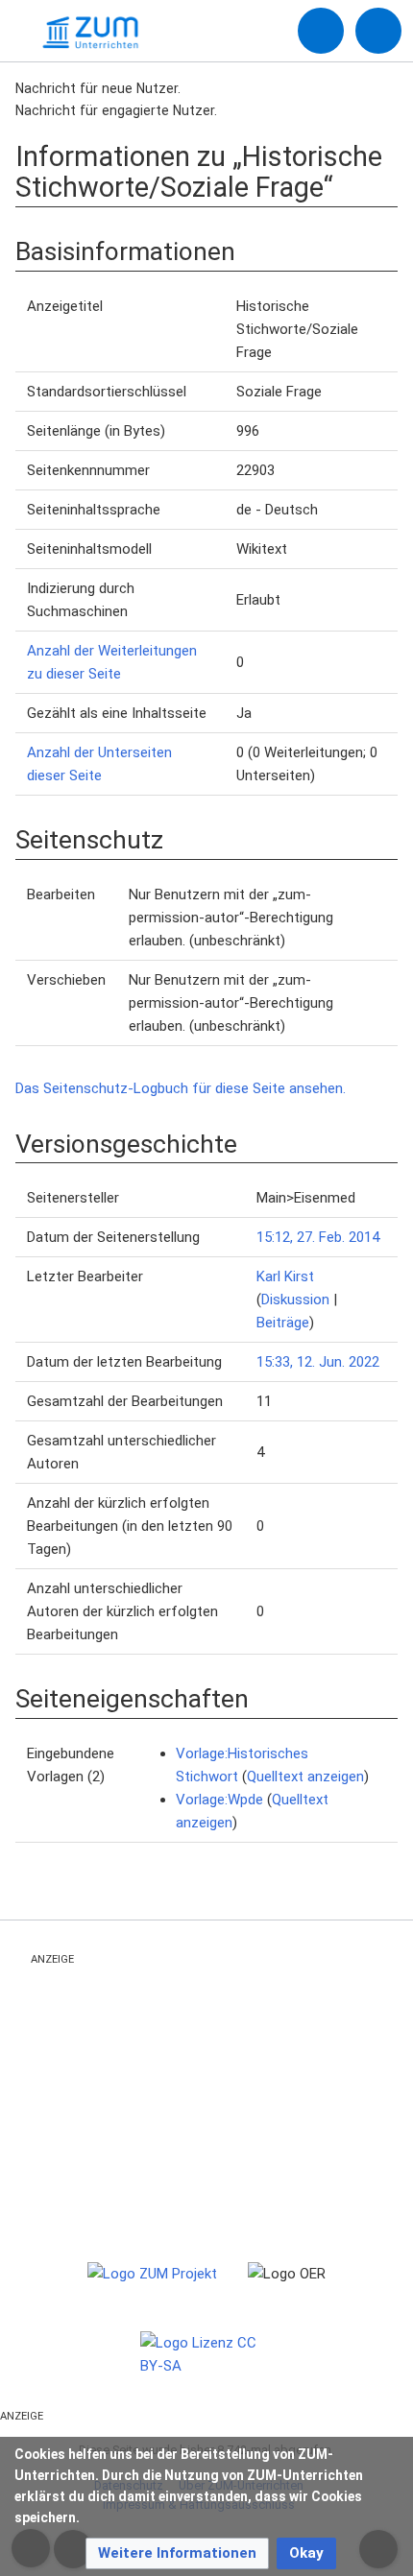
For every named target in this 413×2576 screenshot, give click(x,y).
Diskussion (295, 1300)
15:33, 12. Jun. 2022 (318, 1362)
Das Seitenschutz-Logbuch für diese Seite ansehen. (181, 1088)
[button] (177, 2553)
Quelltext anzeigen (305, 1777)
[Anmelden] (321, 31)
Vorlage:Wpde (219, 1800)
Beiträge (283, 1323)
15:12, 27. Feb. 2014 (318, 1237)
